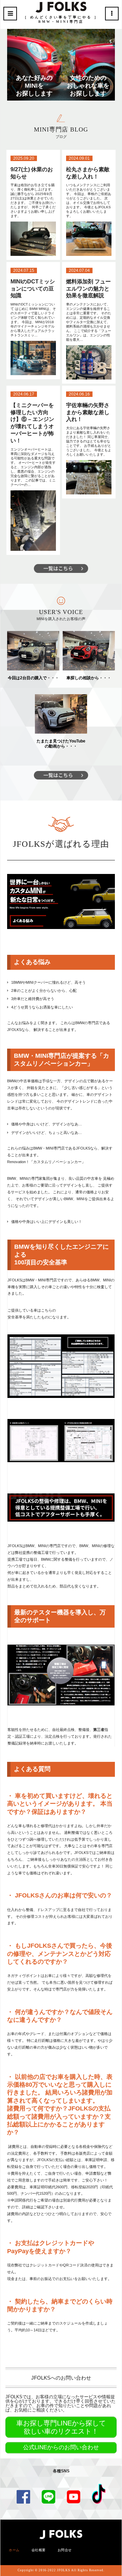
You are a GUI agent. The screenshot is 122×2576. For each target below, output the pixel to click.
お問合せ (65, 2550)
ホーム (14, 2550)
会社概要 (39, 2550)
